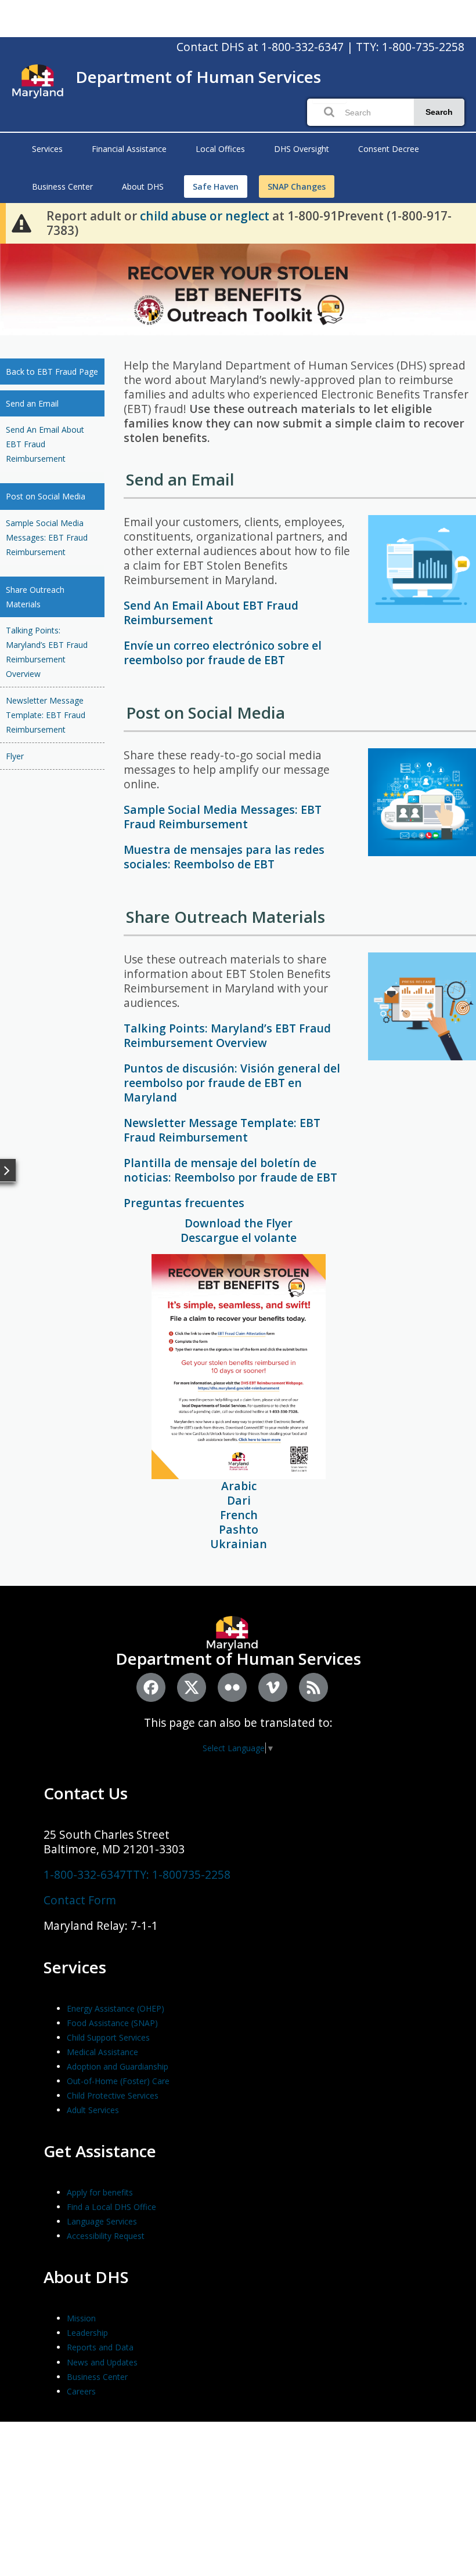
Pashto (239, 1529)
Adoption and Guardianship (118, 2066)
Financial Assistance (129, 149)
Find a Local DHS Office (111, 2207)
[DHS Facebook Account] (151, 1687)
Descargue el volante (239, 1238)
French (239, 1515)
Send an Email (32, 403)
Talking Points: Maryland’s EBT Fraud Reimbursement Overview (47, 652)
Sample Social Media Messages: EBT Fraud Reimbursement (47, 537)
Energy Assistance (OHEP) (116, 2008)
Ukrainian (239, 1544)
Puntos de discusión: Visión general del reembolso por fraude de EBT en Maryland (232, 1083)
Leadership (87, 2333)
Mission (81, 2318)
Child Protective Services (113, 2095)
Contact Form (80, 1900)
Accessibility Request (106, 2236)
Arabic (239, 1486)
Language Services (102, 2221)
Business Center (62, 186)
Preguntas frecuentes (184, 1203)
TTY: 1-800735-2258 (178, 1874)
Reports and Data (100, 2347)
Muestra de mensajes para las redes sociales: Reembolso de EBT (224, 857)
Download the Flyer (239, 1223)
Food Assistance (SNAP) (112, 2023)
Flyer (15, 756)
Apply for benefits (100, 2192)
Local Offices (220, 149)
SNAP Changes (297, 186)
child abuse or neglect (205, 216)
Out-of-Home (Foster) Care (118, 2081)
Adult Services (93, 2110)
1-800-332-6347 (302, 47)
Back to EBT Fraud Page (52, 372)
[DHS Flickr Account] (232, 1687)
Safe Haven (216, 186)
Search (439, 112)
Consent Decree (389, 149)
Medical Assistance (102, 2052)
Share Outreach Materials (35, 597)
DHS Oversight (302, 149)
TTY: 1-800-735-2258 (410, 47)
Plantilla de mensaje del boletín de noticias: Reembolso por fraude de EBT (230, 1170)
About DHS (143, 186)
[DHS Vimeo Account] (273, 1687)
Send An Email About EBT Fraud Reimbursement (45, 444)
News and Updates (102, 2362)
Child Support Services (108, 2037)
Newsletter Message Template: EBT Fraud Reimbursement (46, 715)
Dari (239, 1500)
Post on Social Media (46, 496)
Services (47, 149)
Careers (81, 2391)
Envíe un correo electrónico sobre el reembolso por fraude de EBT (223, 653)
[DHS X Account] (192, 1687)
